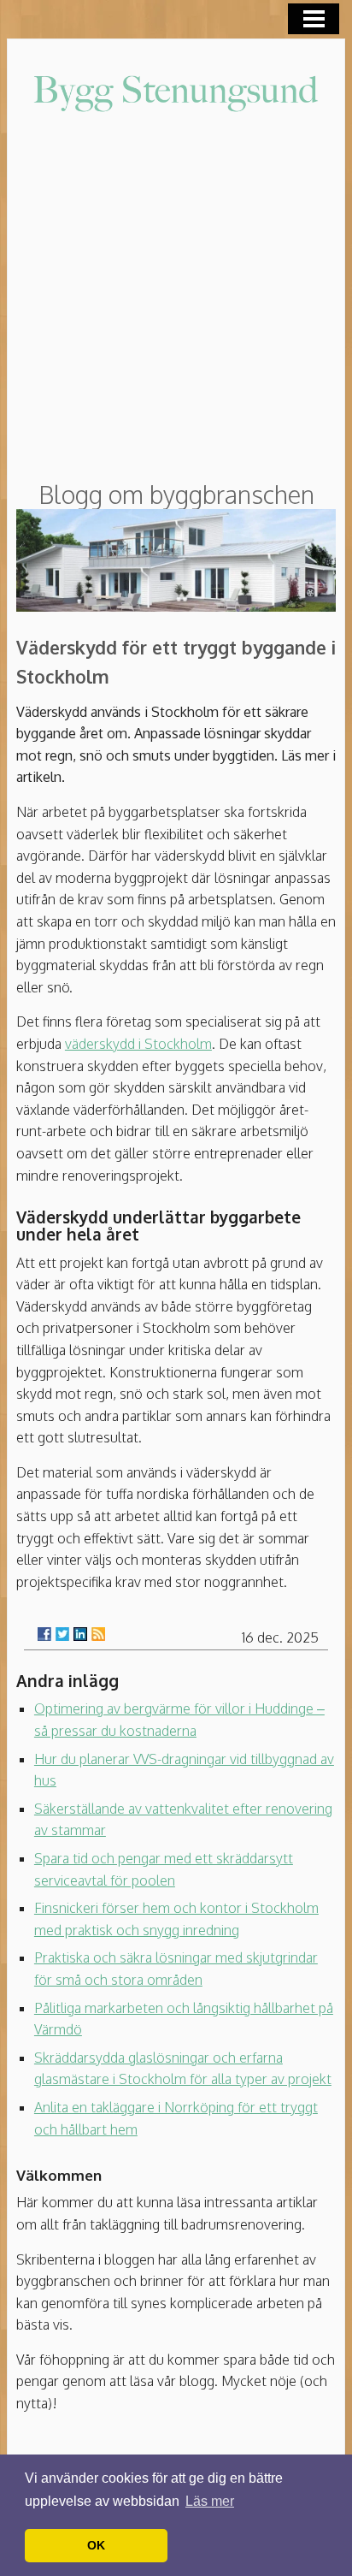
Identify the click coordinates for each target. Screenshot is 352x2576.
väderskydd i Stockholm (138, 1044)
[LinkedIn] (80, 1634)
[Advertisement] (176, 299)
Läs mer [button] (210, 2501)
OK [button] (96, 2545)
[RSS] (98, 1634)
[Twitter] (62, 1634)
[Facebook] (44, 1634)
